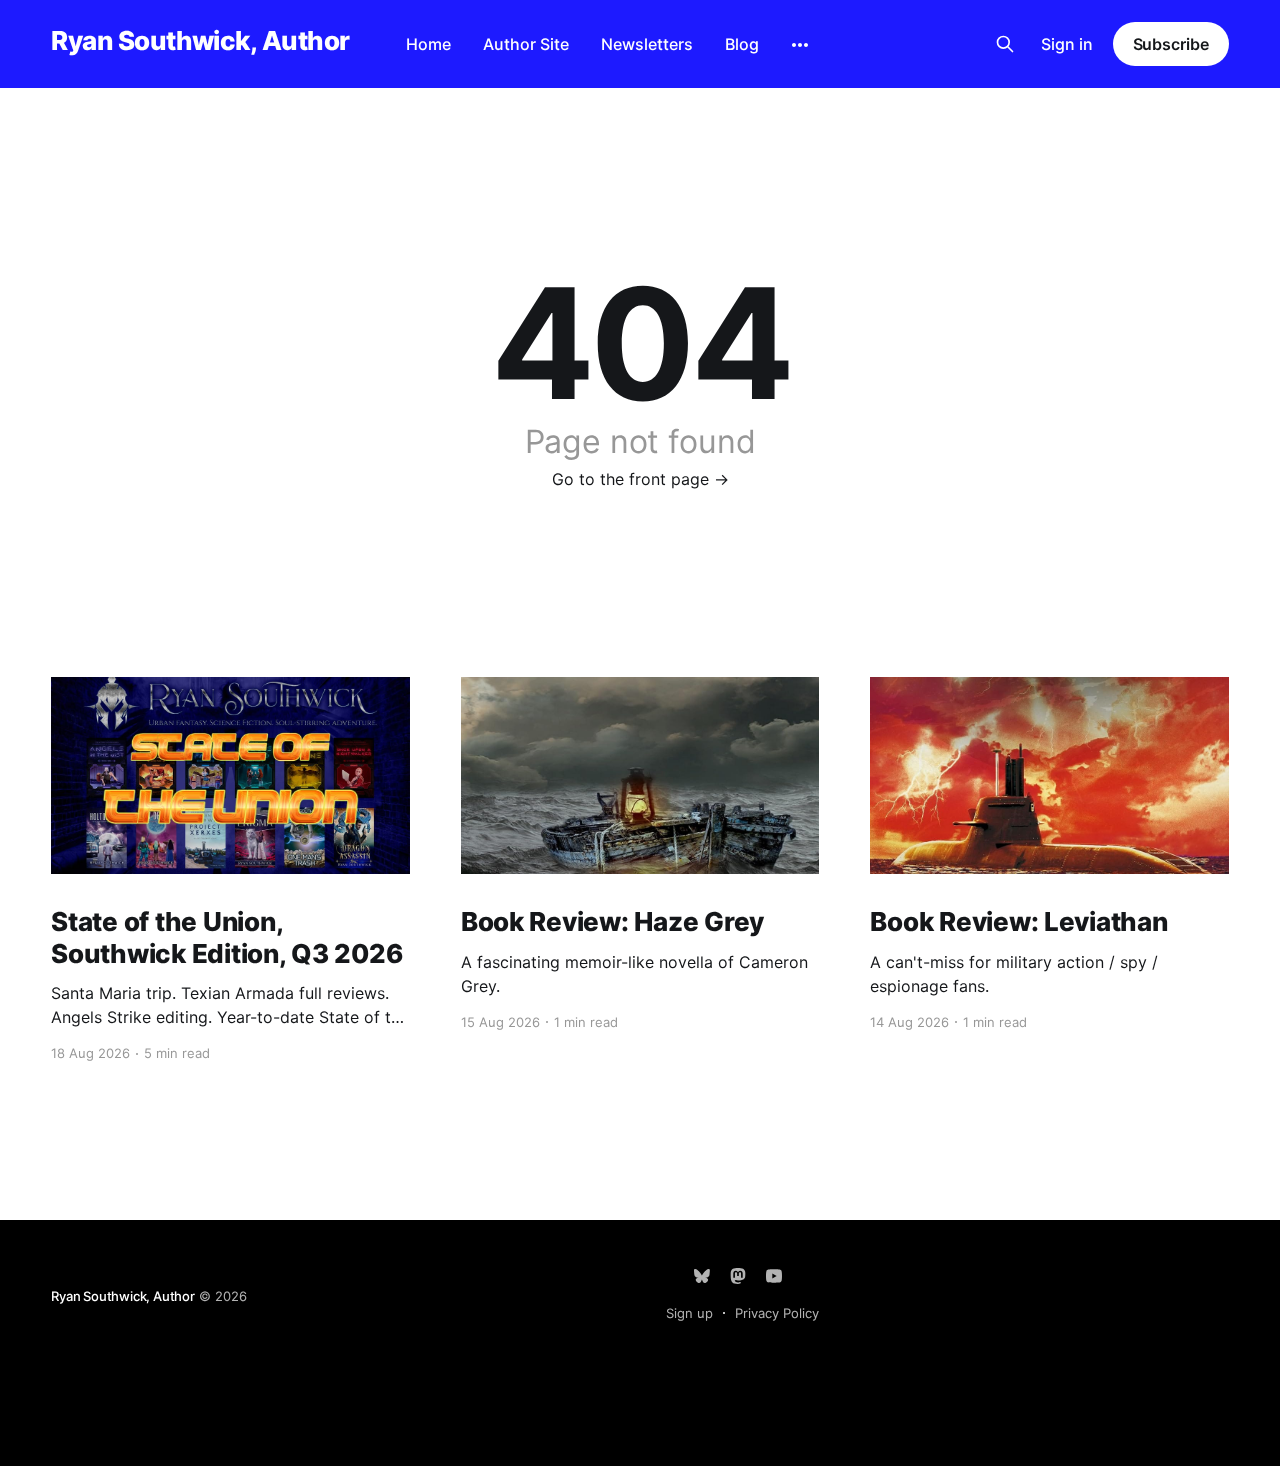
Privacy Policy (777, 1313)
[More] (800, 45)
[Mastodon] (738, 1276)
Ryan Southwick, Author (200, 41)
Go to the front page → (640, 479)
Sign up (689, 1313)
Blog (742, 44)
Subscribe (1171, 44)
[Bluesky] (702, 1276)
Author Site (526, 44)
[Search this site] (1005, 44)
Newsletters (647, 44)
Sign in (1067, 44)
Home (428, 44)
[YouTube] (774, 1276)
